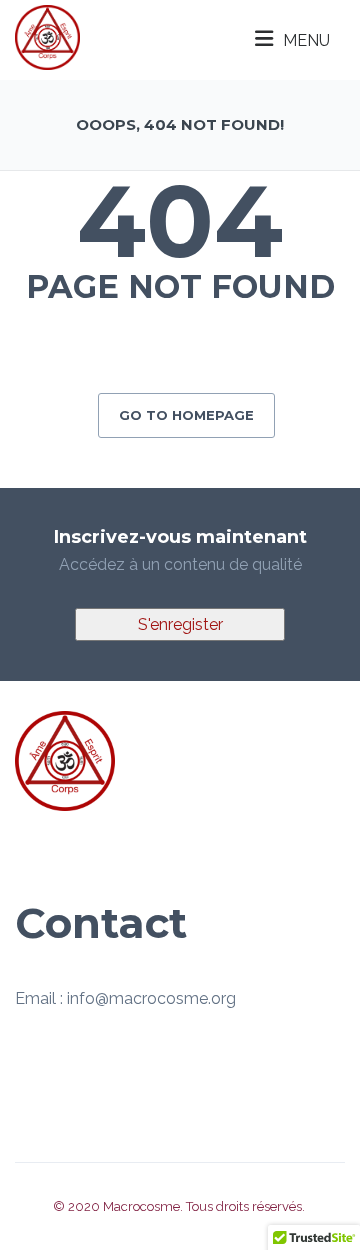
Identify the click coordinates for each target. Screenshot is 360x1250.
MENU (306, 40)
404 (180, 221)
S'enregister (180, 624)
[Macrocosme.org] (47, 36)
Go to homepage (186, 415)
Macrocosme (141, 1206)
